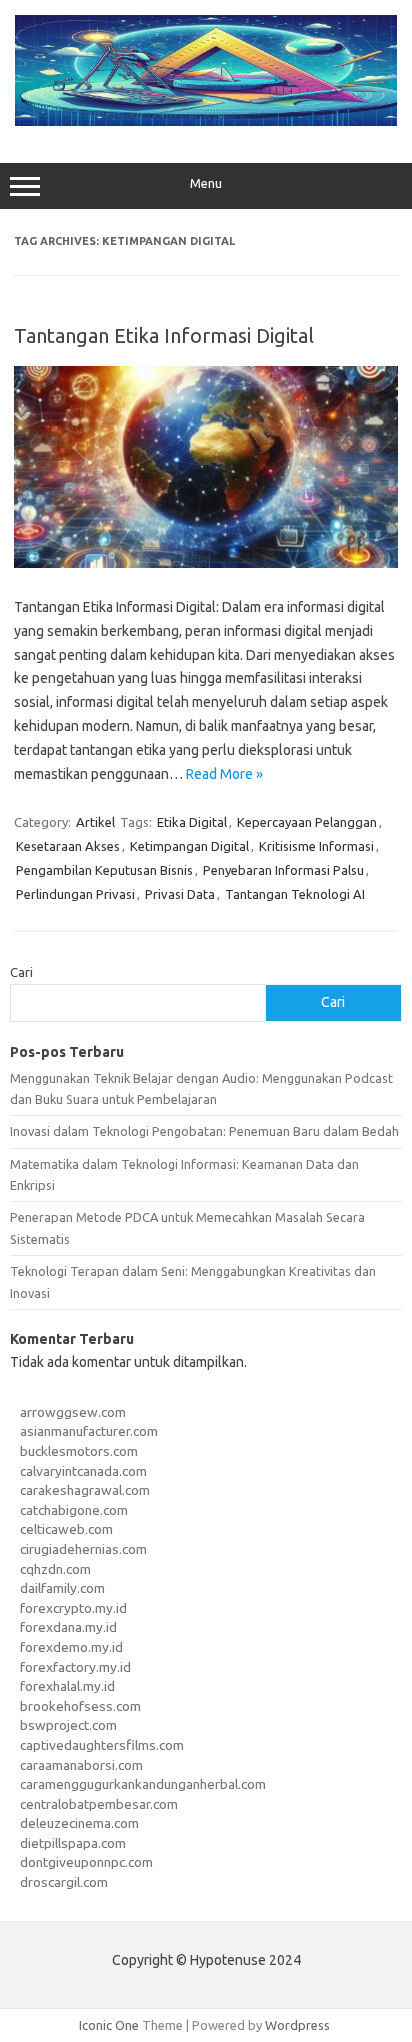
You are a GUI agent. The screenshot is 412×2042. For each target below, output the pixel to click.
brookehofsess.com (80, 1706)
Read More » (224, 774)
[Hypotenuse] (206, 121)
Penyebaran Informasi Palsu (283, 870)
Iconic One (109, 2025)
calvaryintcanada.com (83, 1471)
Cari (21, 972)
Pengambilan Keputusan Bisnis (104, 870)
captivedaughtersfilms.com (102, 1745)
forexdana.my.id (68, 1627)
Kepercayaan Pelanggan (307, 822)
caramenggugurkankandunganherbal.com (143, 1784)
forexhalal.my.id (67, 1686)
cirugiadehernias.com (83, 1549)
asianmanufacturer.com (89, 1431)
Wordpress (297, 2025)
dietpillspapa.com (73, 1843)
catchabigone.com (74, 1510)
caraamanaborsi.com (81, 1765)
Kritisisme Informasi (316, 846)
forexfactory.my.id (75, 1667)
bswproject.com (68, 1725)
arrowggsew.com (73, 1412)
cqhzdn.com (55, 1569)
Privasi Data (180, 894)
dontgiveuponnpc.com (86, 1862)
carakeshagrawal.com (85, 1490)
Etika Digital (192, 822)
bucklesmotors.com (79, 1451)
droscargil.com (64, 1882)
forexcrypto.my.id (73, 1608)
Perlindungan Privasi (75, 894)
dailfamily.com (62, 1588)
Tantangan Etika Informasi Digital (164, 335)
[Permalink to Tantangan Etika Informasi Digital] (206, 563)
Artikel (95, 822)
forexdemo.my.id (71, 1647)
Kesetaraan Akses (68, 846)
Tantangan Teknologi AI (295, 894)
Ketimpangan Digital (189, 846)
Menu (206, 183)
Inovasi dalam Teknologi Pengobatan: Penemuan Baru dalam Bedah (204, 1131)
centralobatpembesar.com (99, 1804)
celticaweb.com (66, 1529)
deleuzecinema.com (79, 1823)
